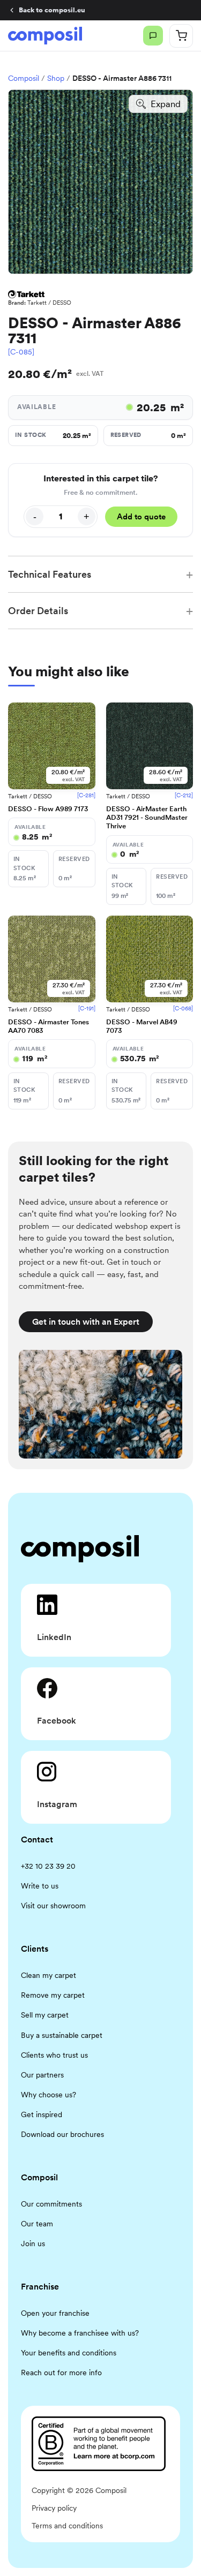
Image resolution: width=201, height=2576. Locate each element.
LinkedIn (54, 1637)
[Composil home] (45, 35)
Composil (24, 78)
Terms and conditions (67, 2526)
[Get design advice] (153, 36)
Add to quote (141, 517)
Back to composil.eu (52, 10)
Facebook (57, 1721)
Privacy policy (54, 2508)
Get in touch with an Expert (86, 1322)
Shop (56, 78)
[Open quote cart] (181, 36)
